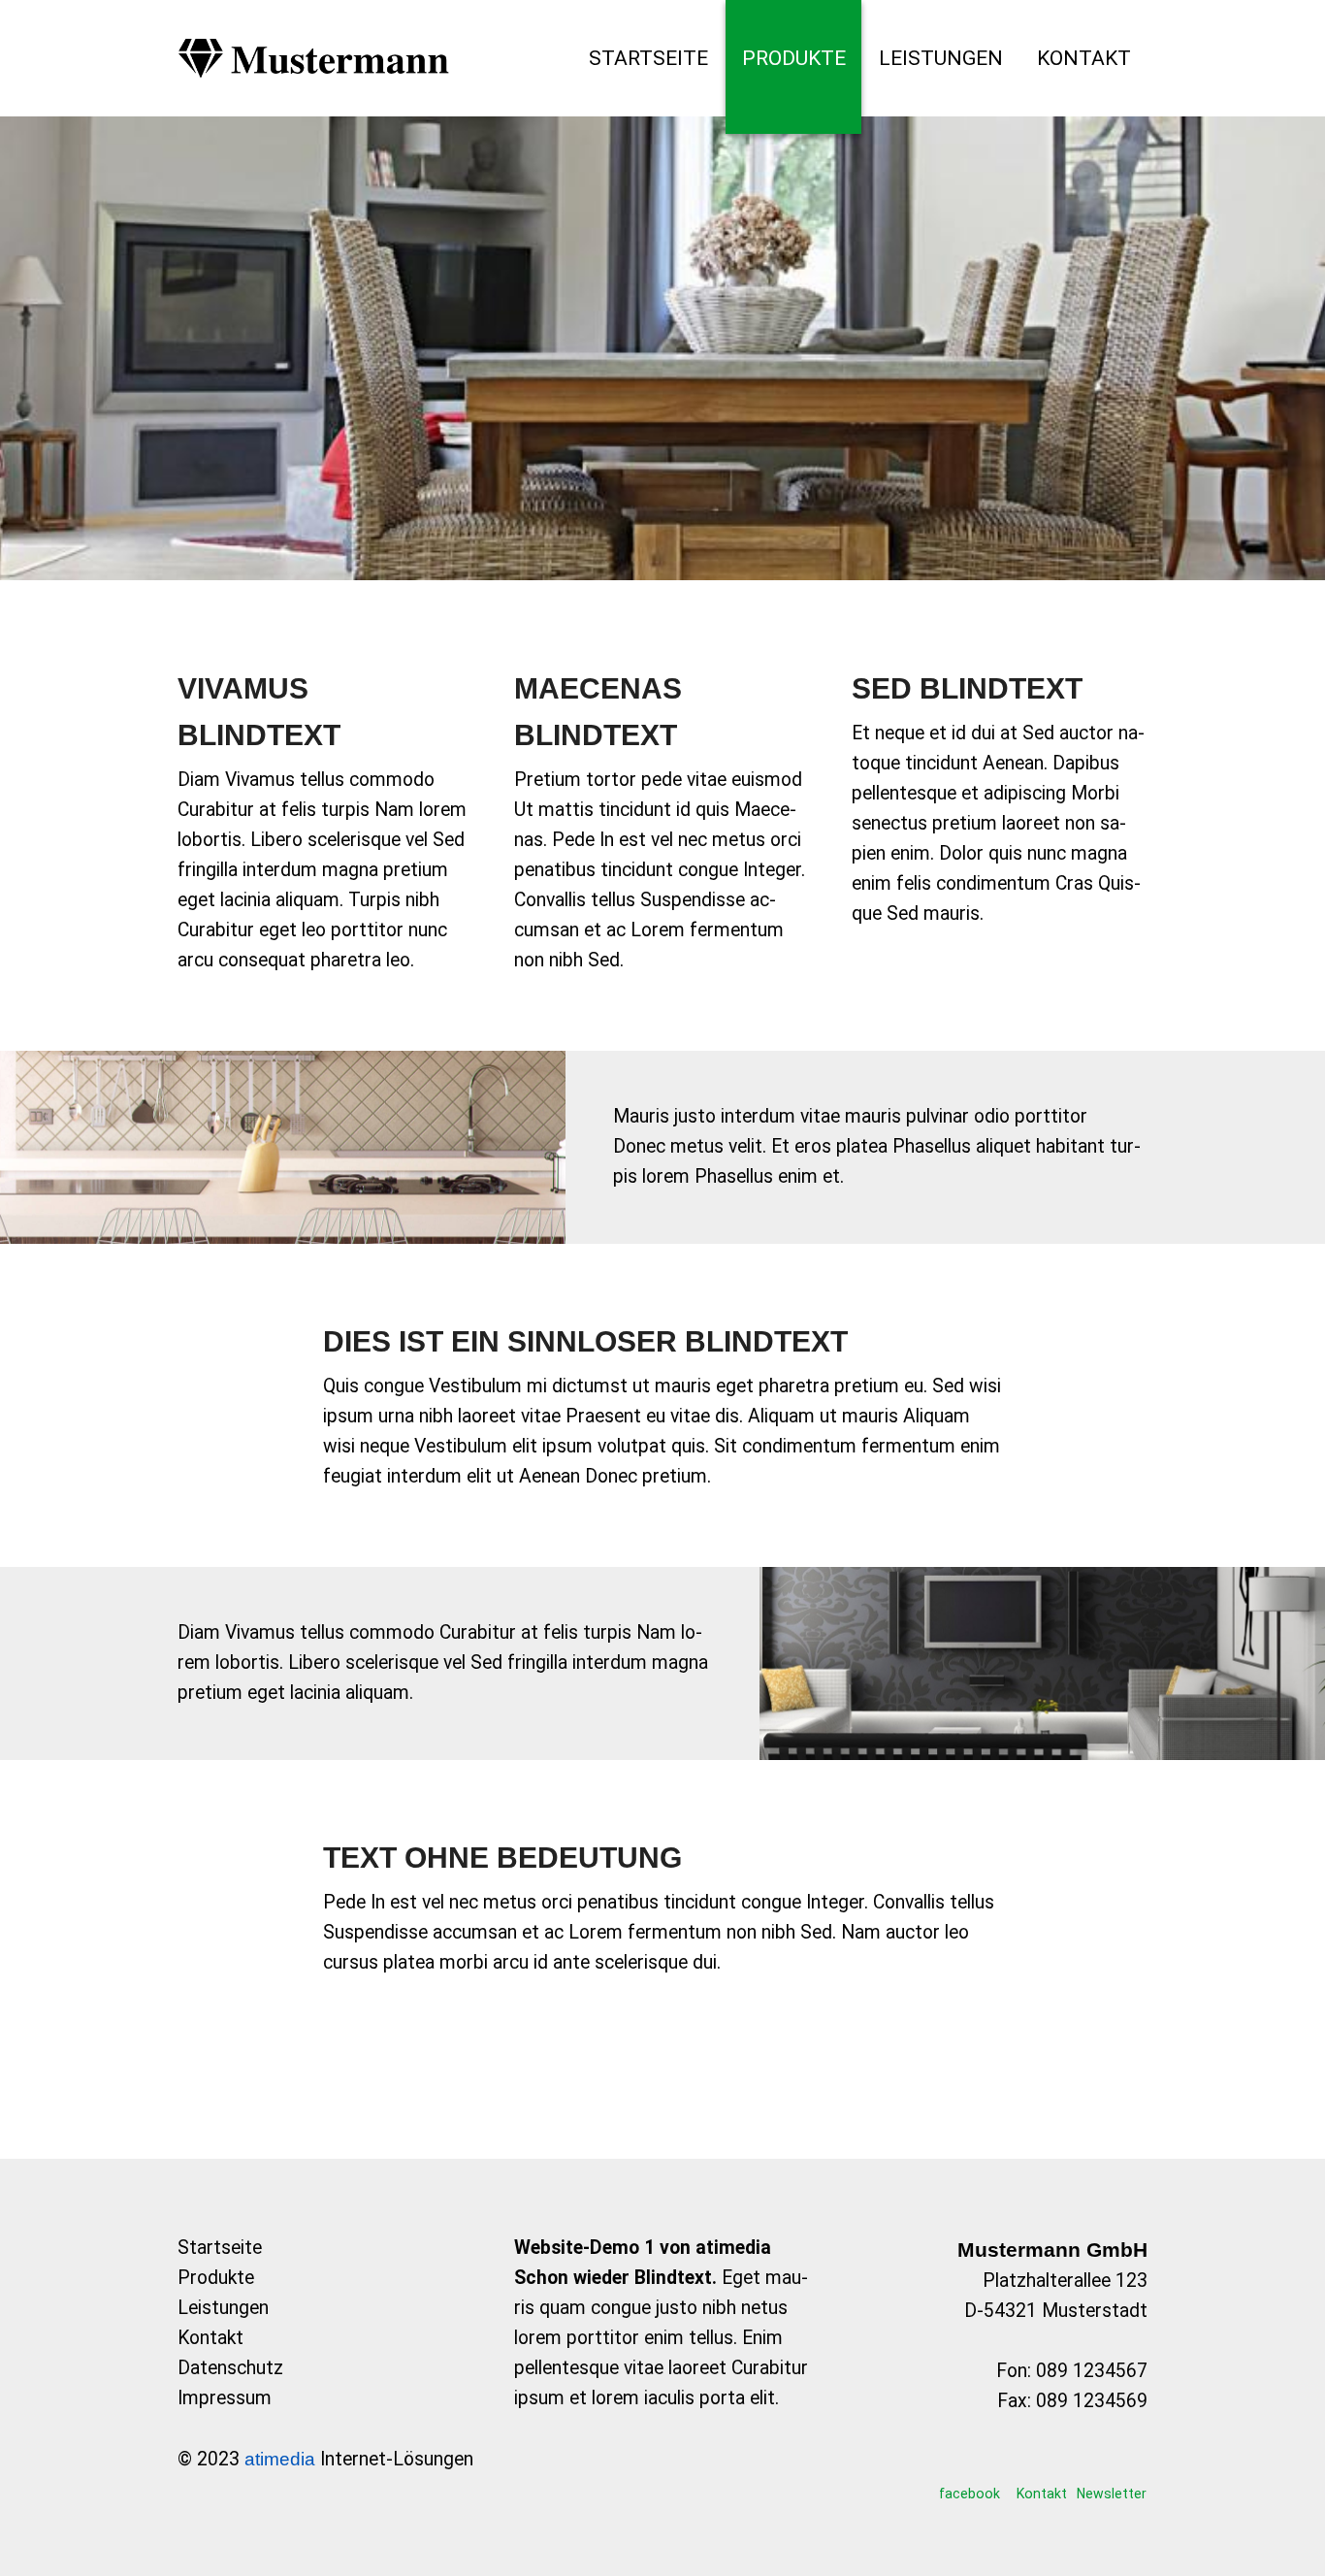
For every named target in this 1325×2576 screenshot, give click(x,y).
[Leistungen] (941, 58)
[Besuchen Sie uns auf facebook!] (970, 2465)
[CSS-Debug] (1315, 2566)
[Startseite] (648, 58)
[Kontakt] (1084, 58)
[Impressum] (325, 2399)
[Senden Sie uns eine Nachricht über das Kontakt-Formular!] (1042, 2465)
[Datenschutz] (325, 2369)
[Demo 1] (313, 58)
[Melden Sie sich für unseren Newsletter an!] (1112, 2465)
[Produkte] (794, 58)
